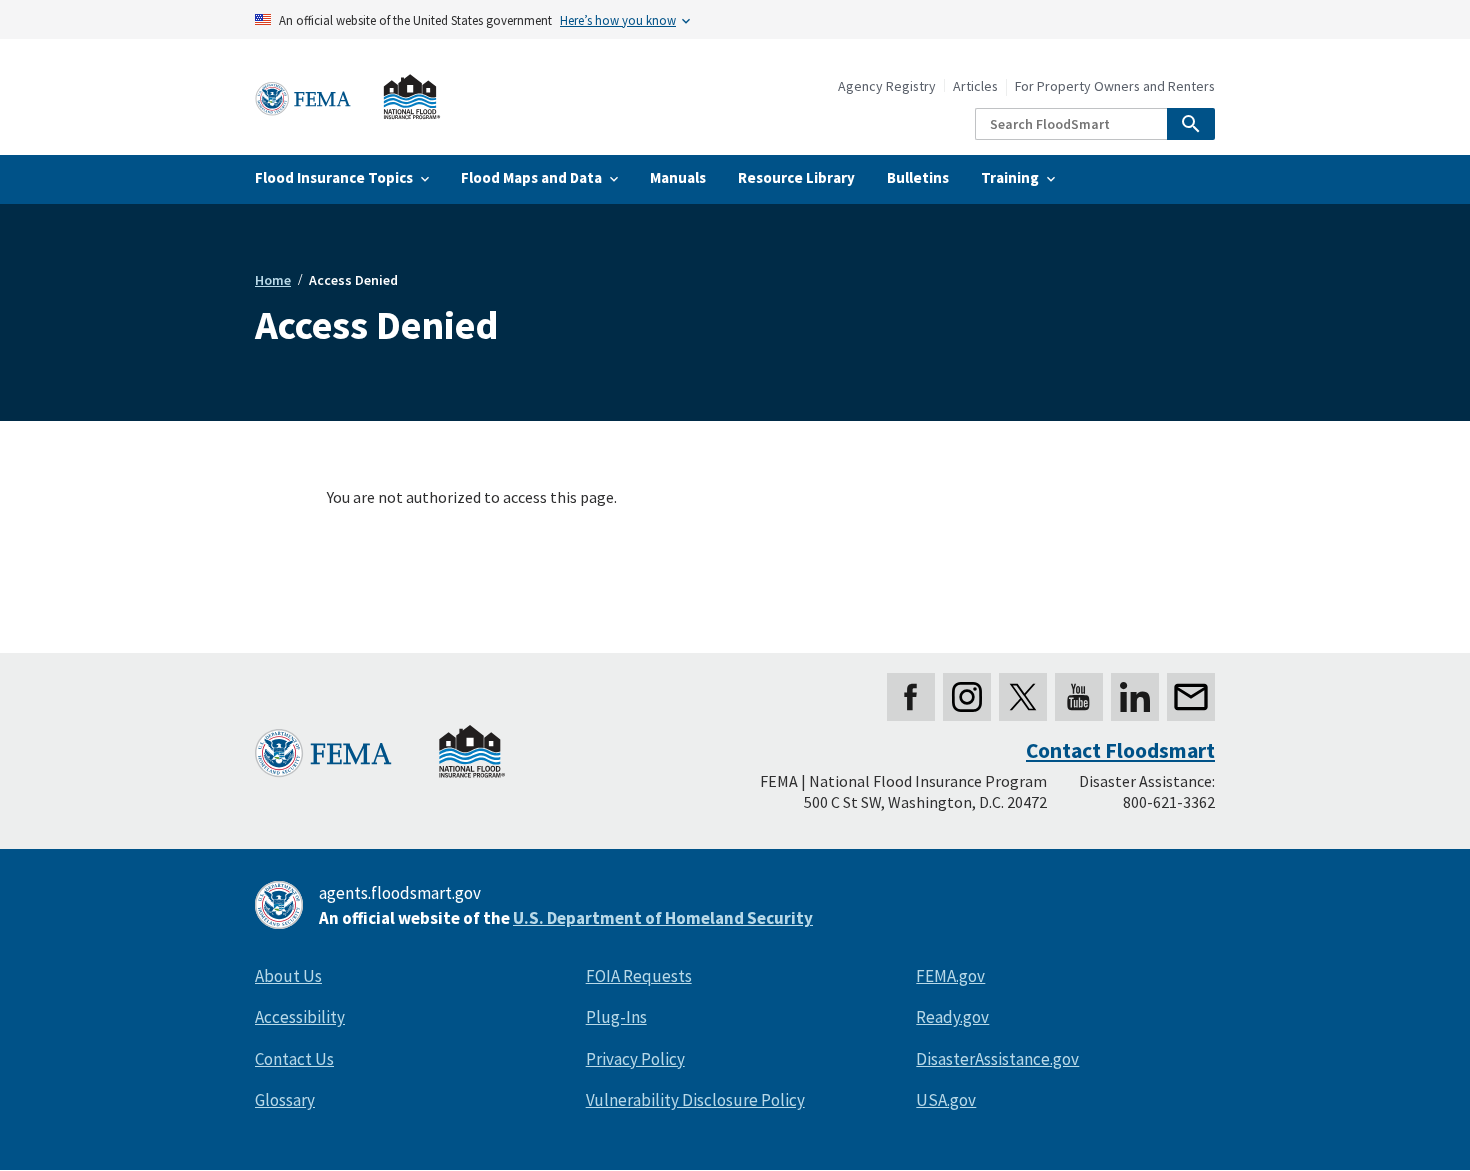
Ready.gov (952, 1017)
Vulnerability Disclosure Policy (695, 1100)
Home (273, 280)
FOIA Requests (639, 976)
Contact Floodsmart (1120, 750)
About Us (288, 976)
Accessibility (300, 1017)
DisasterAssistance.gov (997, 1059)
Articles (975, 86)
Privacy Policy (635, 1059)
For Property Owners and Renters (1115, 86)
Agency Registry (887, 86)
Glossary (285, 1100)
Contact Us (294, 1059)
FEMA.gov (950, 976)
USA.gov (946, 1100)
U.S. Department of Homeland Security (663, 918)
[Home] (348, 97)
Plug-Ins (616, 1017)
